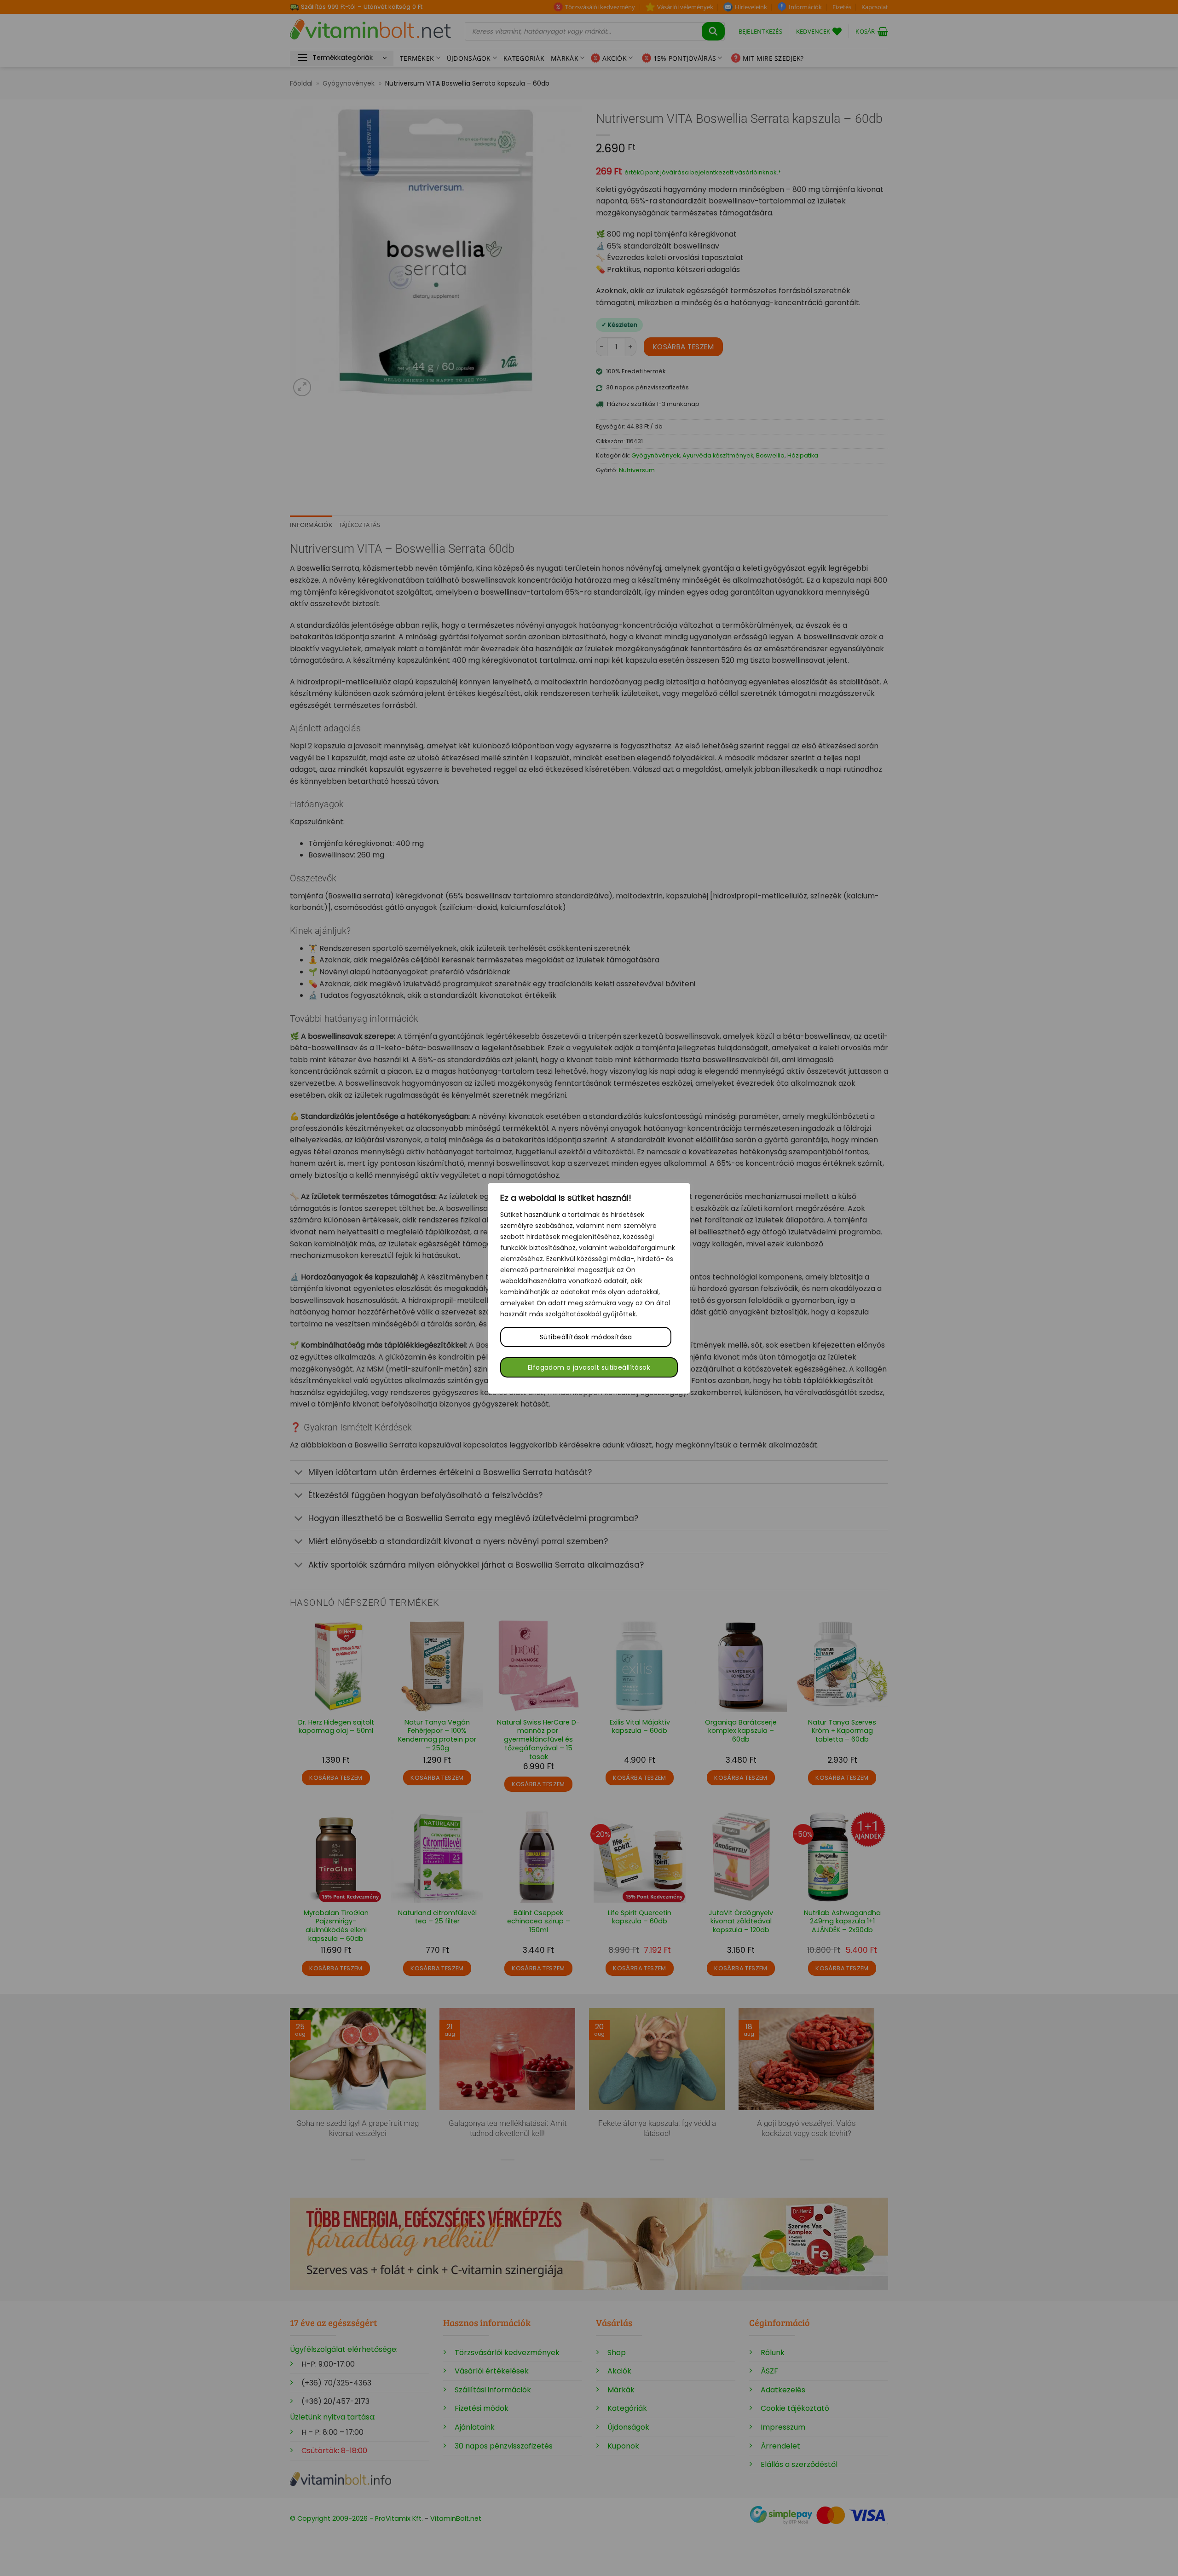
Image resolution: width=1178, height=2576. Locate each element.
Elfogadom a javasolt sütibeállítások (589, 1367)
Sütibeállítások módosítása (586, 1337)
